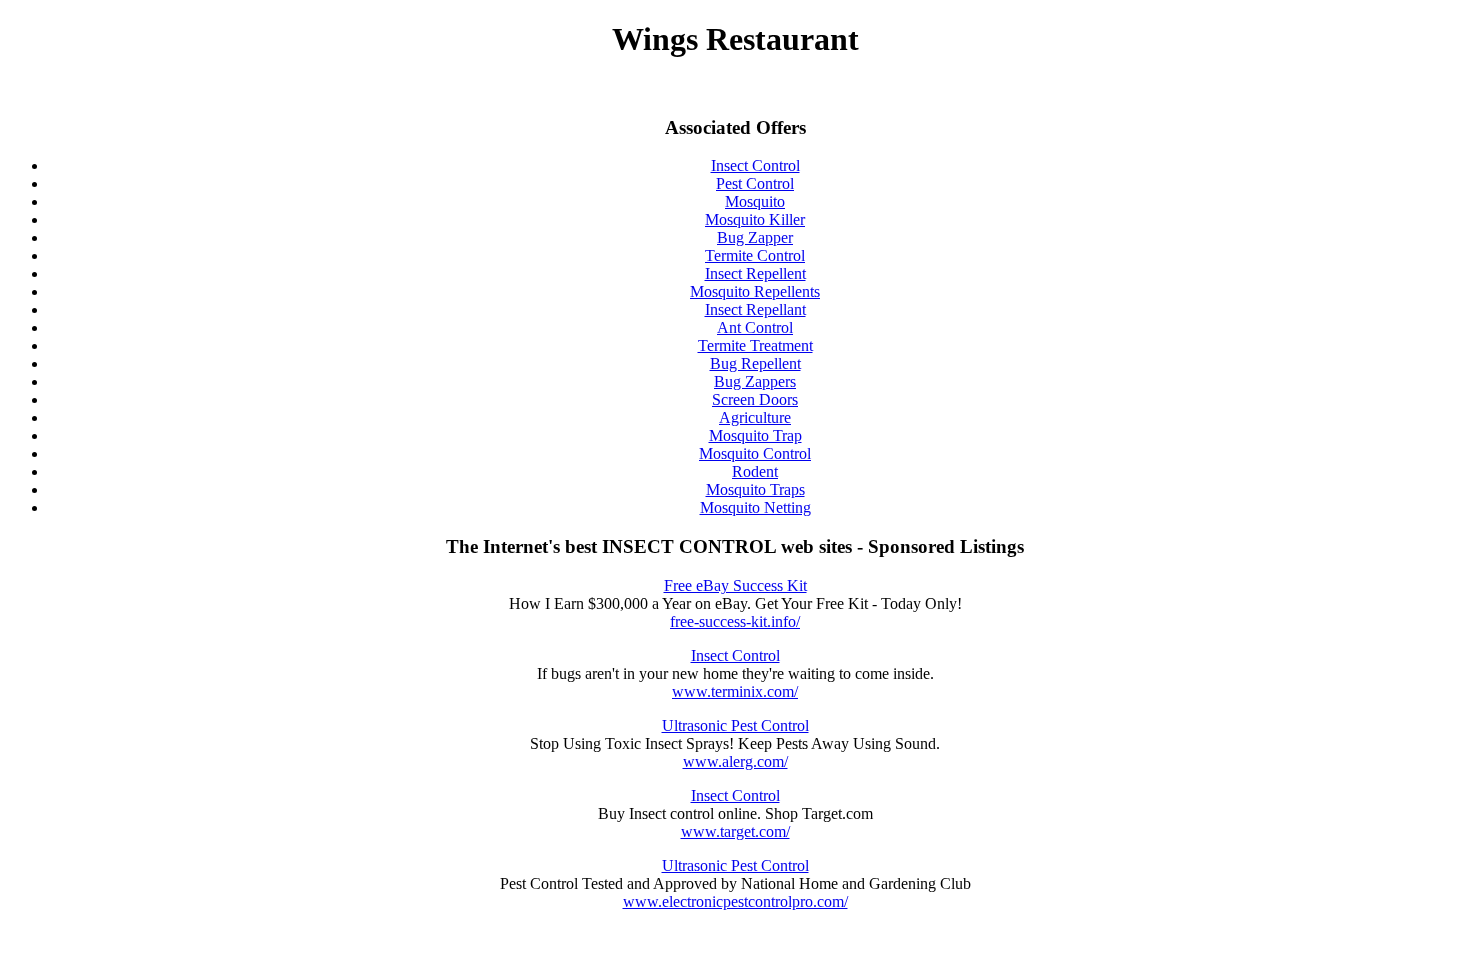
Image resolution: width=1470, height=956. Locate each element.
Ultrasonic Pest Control (735, 725)
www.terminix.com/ (735, 691)
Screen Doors (755, 399)
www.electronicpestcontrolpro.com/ (735, 901)
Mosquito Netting (755, 507)
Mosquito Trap (755, 435)
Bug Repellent (755, 363)
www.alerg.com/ (735, 761)
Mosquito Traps (755, 489)
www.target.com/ (735, 831)
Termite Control (755, 255)
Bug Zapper (755, 237)
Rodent (755, 471)
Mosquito (755, 201)
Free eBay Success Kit (735, 585)
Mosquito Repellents (755, 291)
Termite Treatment (755, 345)
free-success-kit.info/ (735, 621)
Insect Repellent (755, 273)
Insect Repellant (755, 309)
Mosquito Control (755, 453)
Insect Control (755, 165)
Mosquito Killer (755, 219)
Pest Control (755, 183)
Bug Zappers (755, 381)
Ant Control (755, 327)
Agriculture (755, 417)
